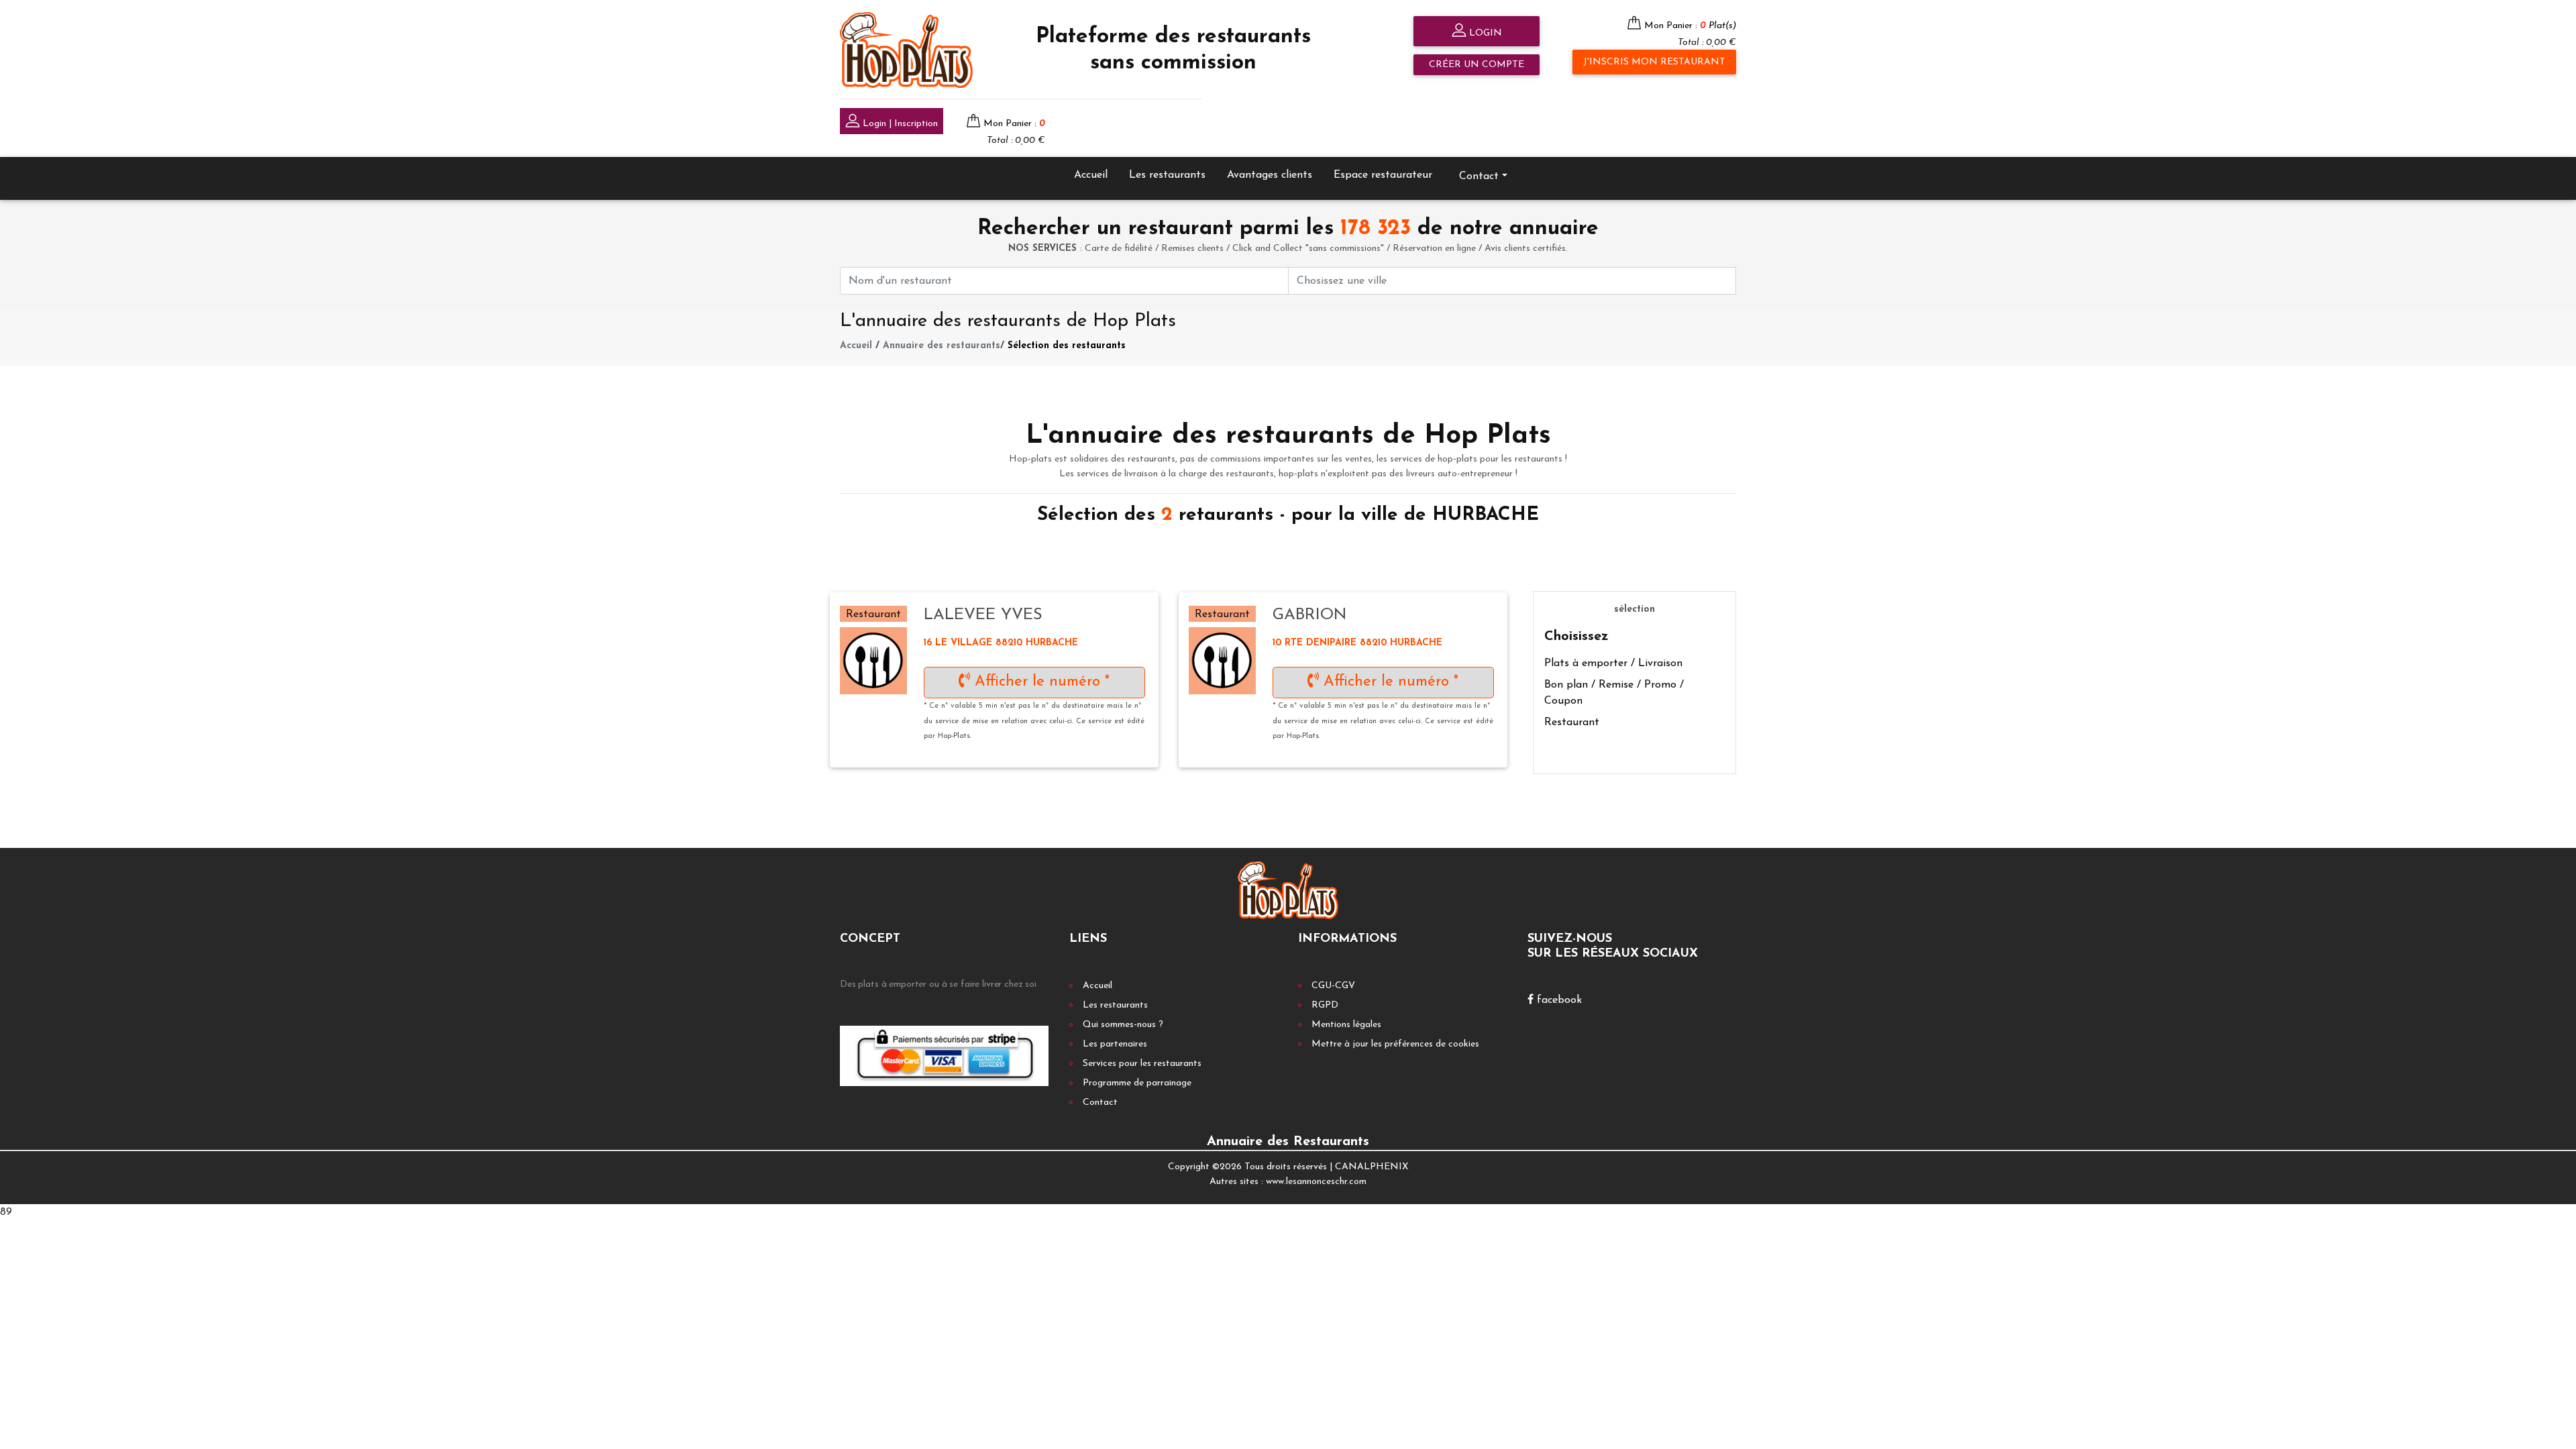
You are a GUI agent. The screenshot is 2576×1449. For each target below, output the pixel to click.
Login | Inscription (899, 124)
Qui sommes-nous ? (1123, 1025)
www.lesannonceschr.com (1316, 1182)
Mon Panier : (1690, 26)
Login (1484, 33)
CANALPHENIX (1372, 1167)
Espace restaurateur (1383, 175)
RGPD (1325, 1005)
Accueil (1091, 175)
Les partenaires (1115, 1044)
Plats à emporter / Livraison (1613, 663)
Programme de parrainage (1137, 1083)
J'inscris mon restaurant (1654, 62)
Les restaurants (1167, 175)
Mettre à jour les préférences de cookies (1395, 1044)
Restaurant (1572, 722)
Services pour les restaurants (1142, 1064)
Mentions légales (1346, 1025)
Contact (1100, 1103)
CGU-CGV (1333, 986)
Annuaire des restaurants (942, 346)
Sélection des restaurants (1067, 346)
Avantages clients (1270, 175)
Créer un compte (1477, 65)
